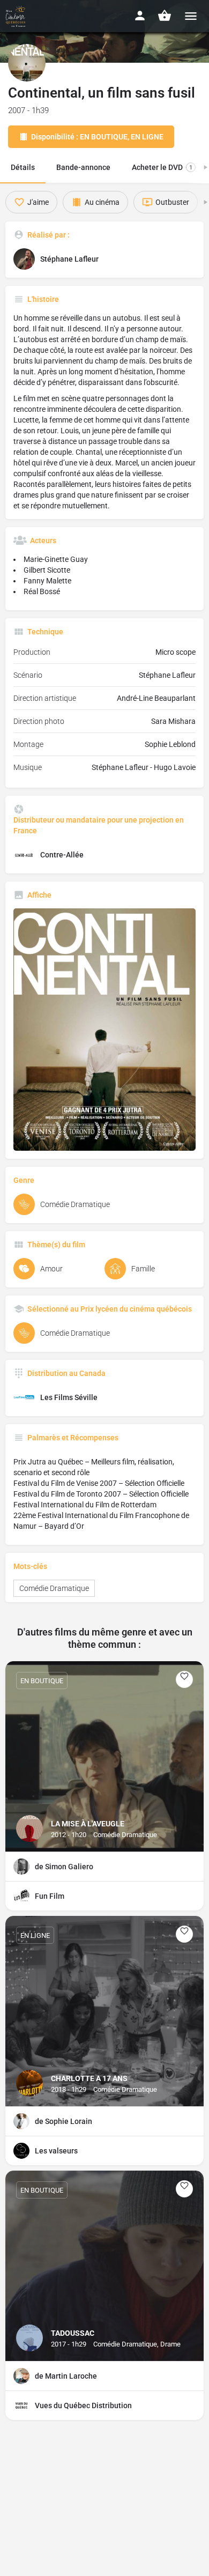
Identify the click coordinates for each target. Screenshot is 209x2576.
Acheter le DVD (162, 167)
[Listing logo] (27, 63)
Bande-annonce (83, 167)
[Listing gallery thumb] (104, 1030)
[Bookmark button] (184, 1679)
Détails (23, 167)
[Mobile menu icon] (191, 16)
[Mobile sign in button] (140, 16)
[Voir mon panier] (165, 16)
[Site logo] (17, 16)
